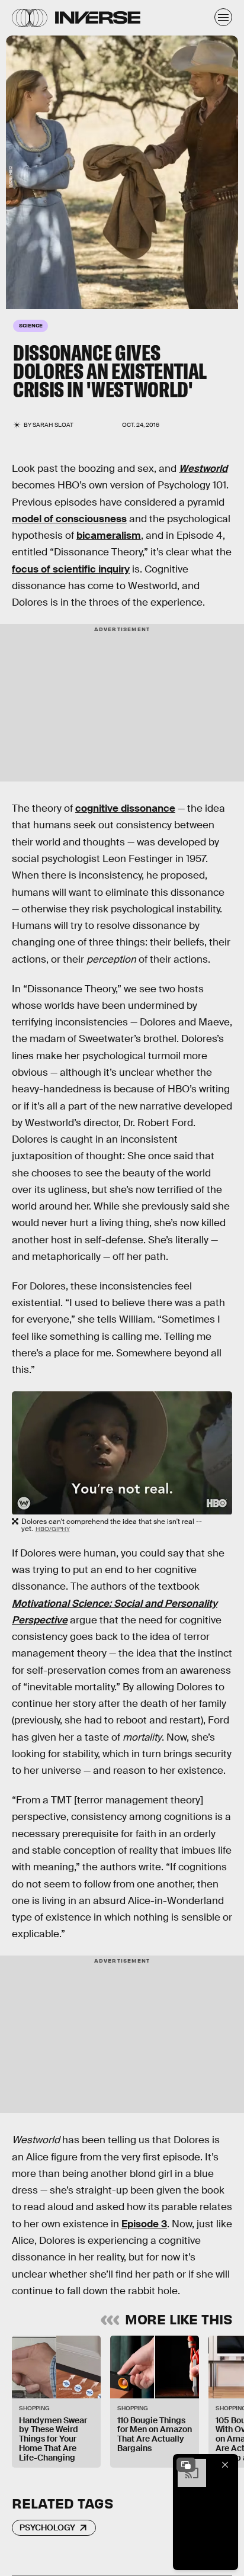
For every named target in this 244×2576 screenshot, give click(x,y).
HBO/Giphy (53, 1529)
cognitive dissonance (125, 808)
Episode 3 (144, 2224)
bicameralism (109, 536)
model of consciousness (69, 519)
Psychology (47, 2527)
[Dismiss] (225, 2465)
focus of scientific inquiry (71, 569)
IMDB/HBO (10, 177)
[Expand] (186, 2465)
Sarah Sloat (53, 425)
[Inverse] (98, 17)
